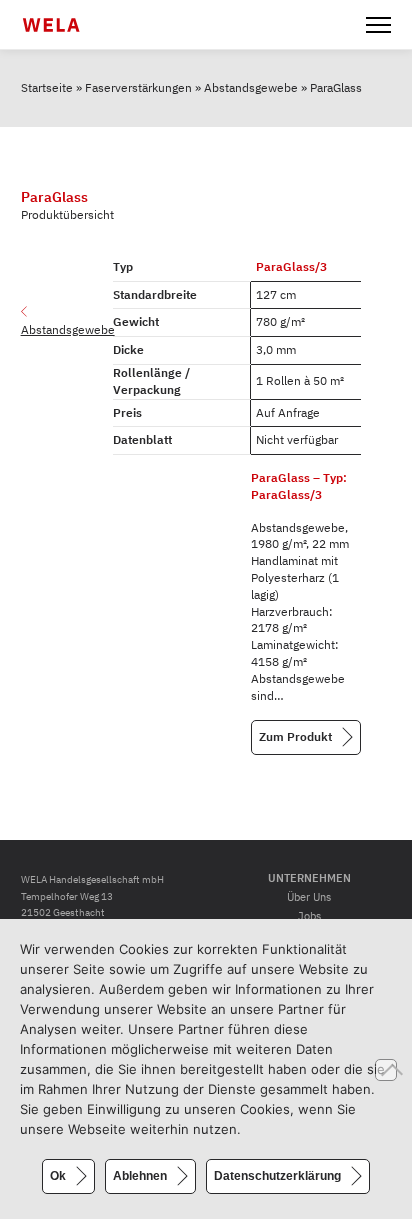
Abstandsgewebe (251, 87)
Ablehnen (140, 1176)
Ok (58, 1176)
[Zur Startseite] (63, 25)
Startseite (47, 87)
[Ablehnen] (386, 1070)
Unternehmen (309, 878)
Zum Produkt (295, 736)
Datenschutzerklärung (277, 1176)
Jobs (309, 916)
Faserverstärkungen (138, 87)
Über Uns (309, 897)
